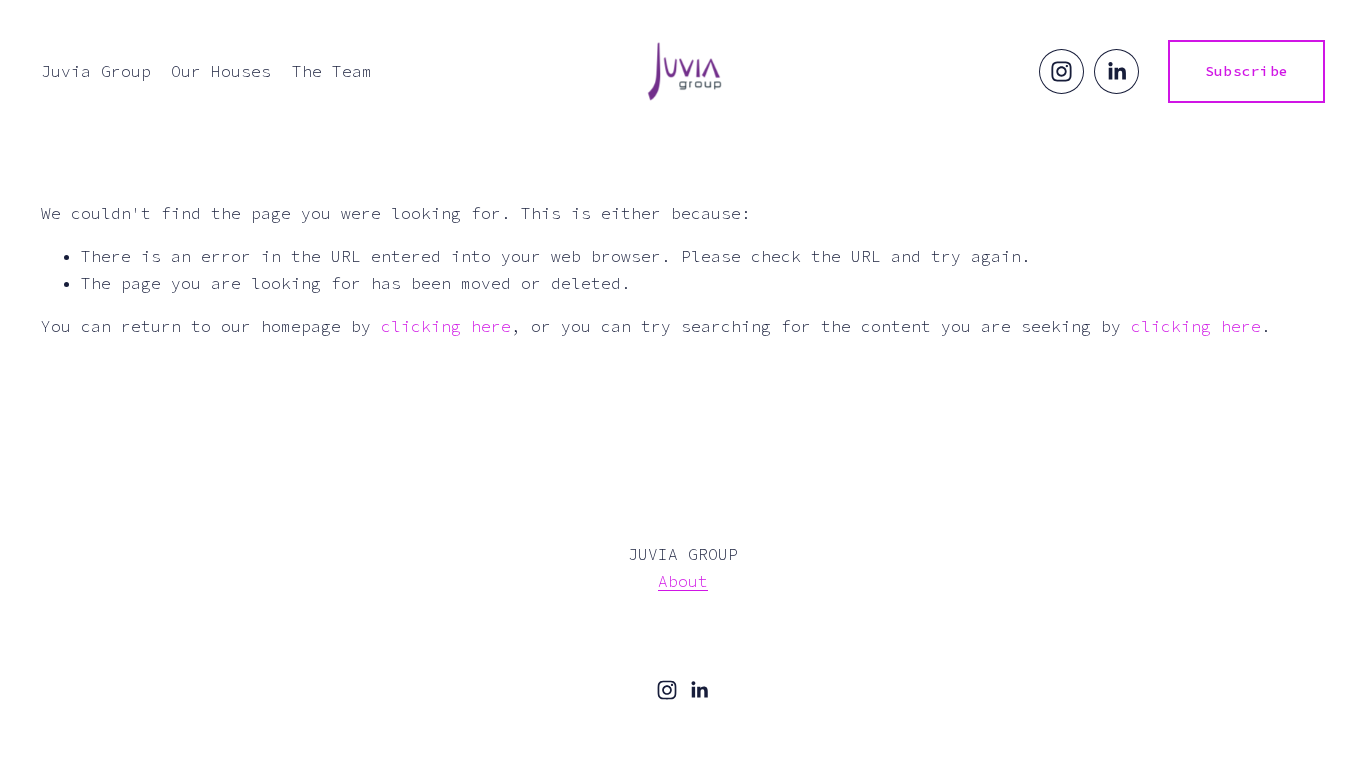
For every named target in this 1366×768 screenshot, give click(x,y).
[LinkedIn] (1116, 71)
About (683, 581)
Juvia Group (96, 71)
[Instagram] (1061, 71)
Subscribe (1247, 71)
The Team (332, 71)
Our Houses (221, 71)
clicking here (446, 326)
